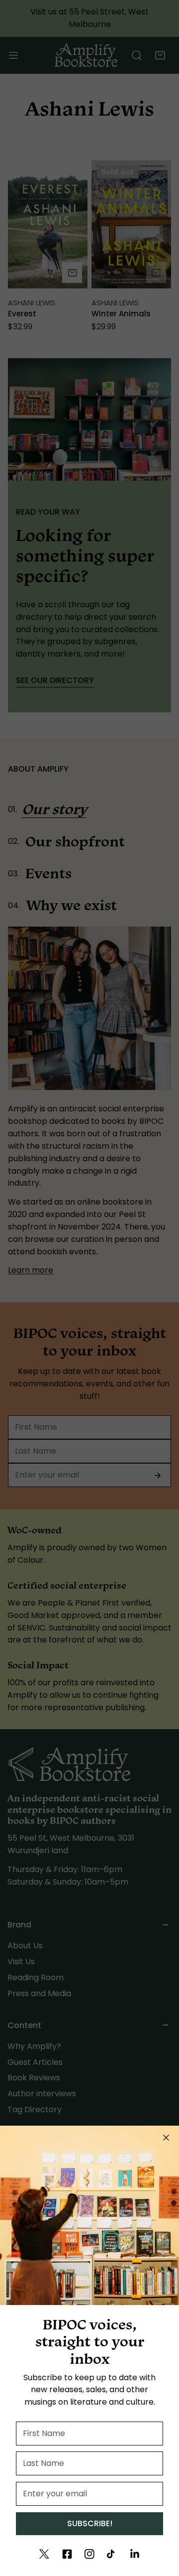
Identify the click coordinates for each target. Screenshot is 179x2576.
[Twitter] (44, 2554)
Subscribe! (90, 2523)
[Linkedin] (135, 2554)
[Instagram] (89, 2554)
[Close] (166, 2138)
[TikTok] (112, 2554)
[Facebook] (67, 2554)
